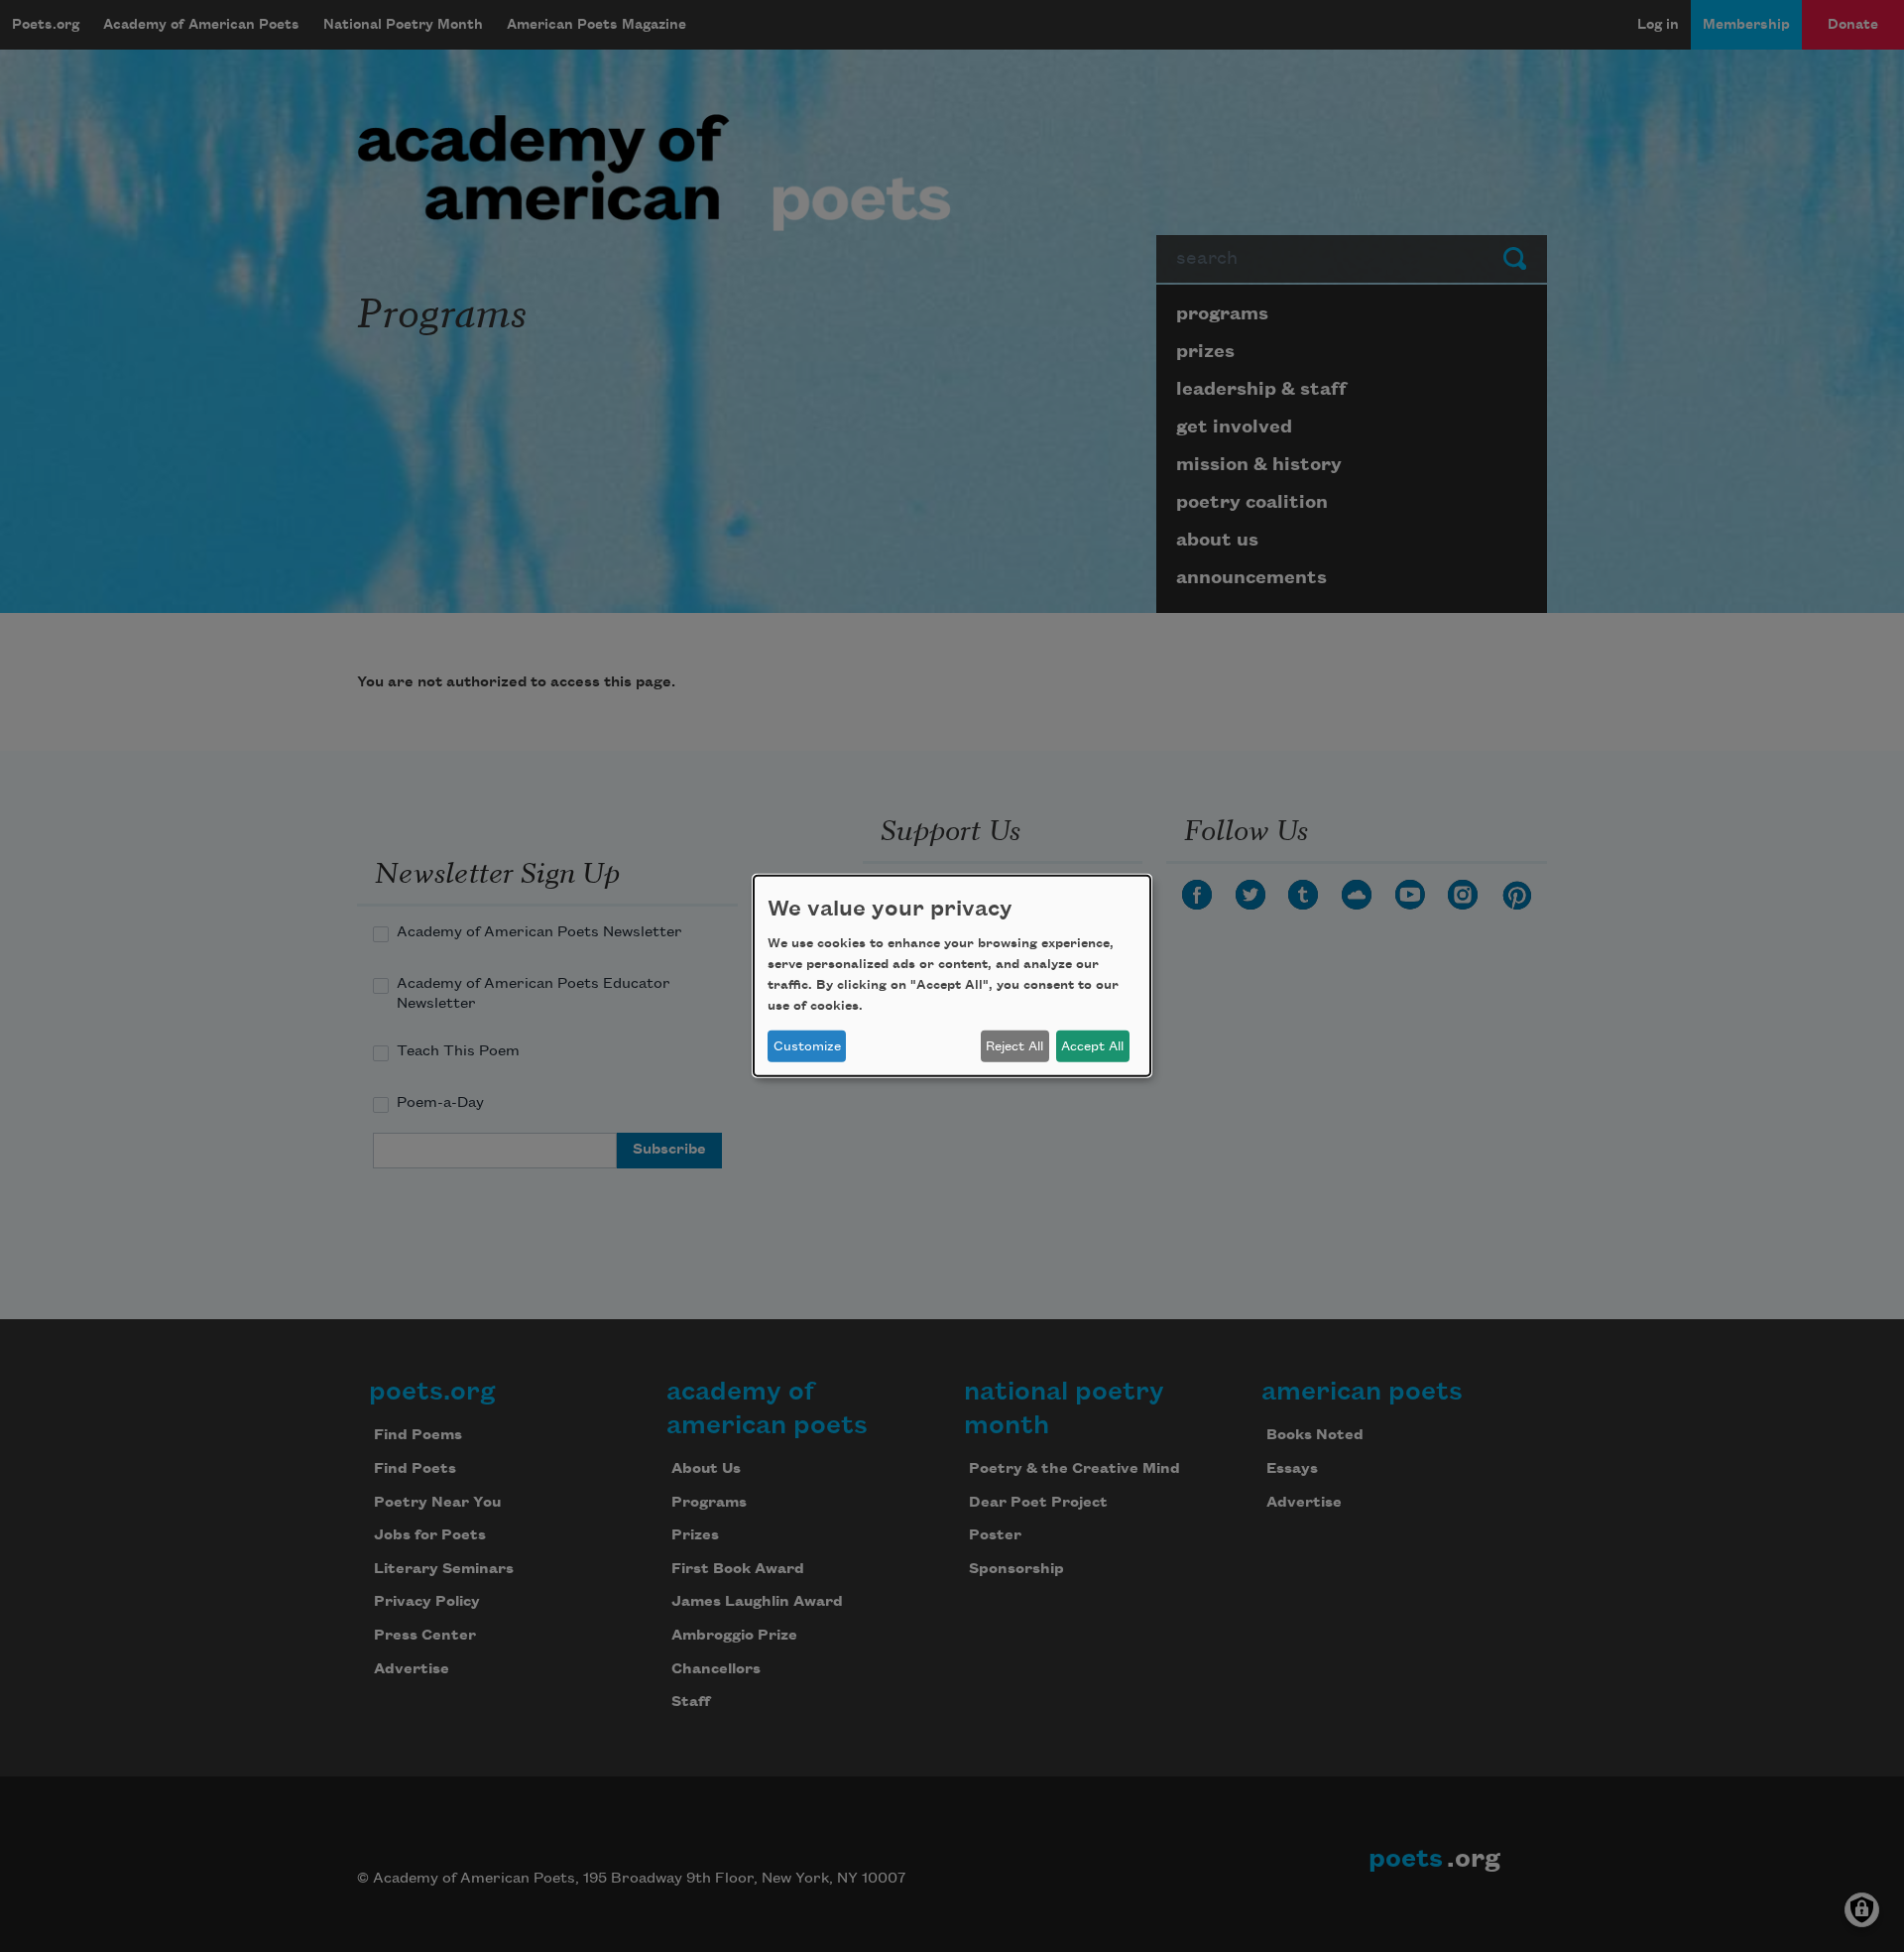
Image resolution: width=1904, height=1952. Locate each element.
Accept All (1092, 1046)
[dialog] (952, 976)
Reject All (1014, 1046)
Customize (807, 1046)
